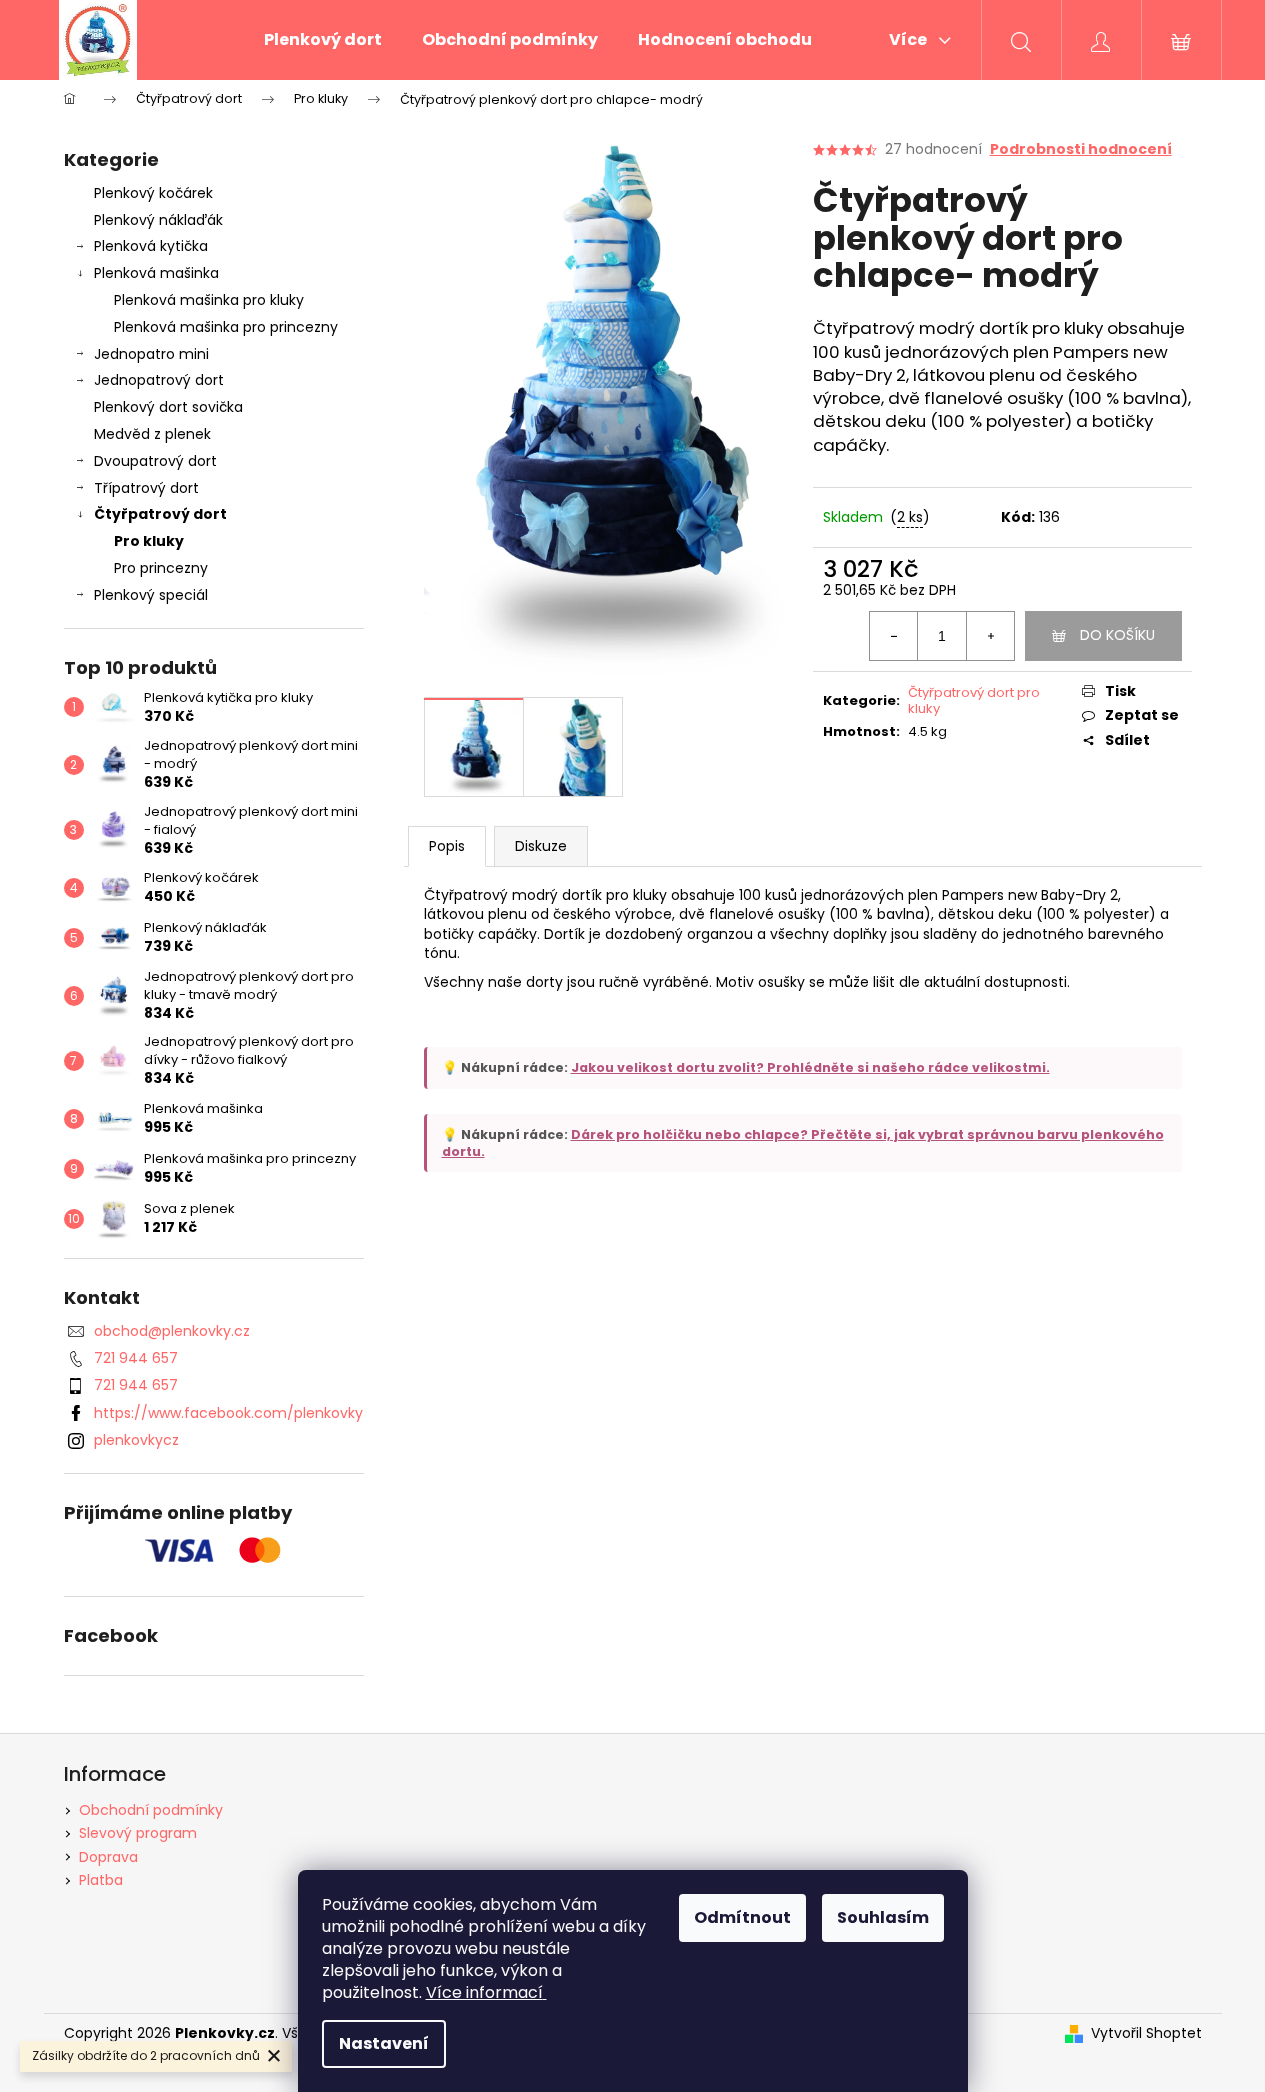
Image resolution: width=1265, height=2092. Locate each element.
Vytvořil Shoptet (1146, 2033)
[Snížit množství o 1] (894, 636)
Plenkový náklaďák (158, 220)
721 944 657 (136, 1358)
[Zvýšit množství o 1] (990, 636)
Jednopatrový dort (159, 380)
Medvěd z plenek (152, 434)
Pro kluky (149, 541)
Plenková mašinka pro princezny (226, 327)
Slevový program (138, 1833)
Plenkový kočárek (153, 193)
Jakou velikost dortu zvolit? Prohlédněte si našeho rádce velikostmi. (810, 1067)
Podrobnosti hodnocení (1081, 149)
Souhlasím (883, 1917)
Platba (101, 1880)
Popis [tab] (447, 846)
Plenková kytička (151, 246)
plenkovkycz (136, 1440)
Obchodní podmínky (151, 1810)
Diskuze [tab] (541, 846)
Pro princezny (161, 568)
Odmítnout (742, 1917)
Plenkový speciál (151, 595)
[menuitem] (323, 40)
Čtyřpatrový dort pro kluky (974, 701)
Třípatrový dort (146, 488)
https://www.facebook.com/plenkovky (228, 1413)
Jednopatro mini (151, 354)
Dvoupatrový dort (155, 461)
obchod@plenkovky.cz (172, 1331)
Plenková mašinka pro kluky (209, 300)
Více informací (484, 1992)
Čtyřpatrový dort (160, 514)
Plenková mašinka (156, 273)
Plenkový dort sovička (168, 407)
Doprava (108, 1857)
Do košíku (1117, 635)
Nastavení (384, 2043)
